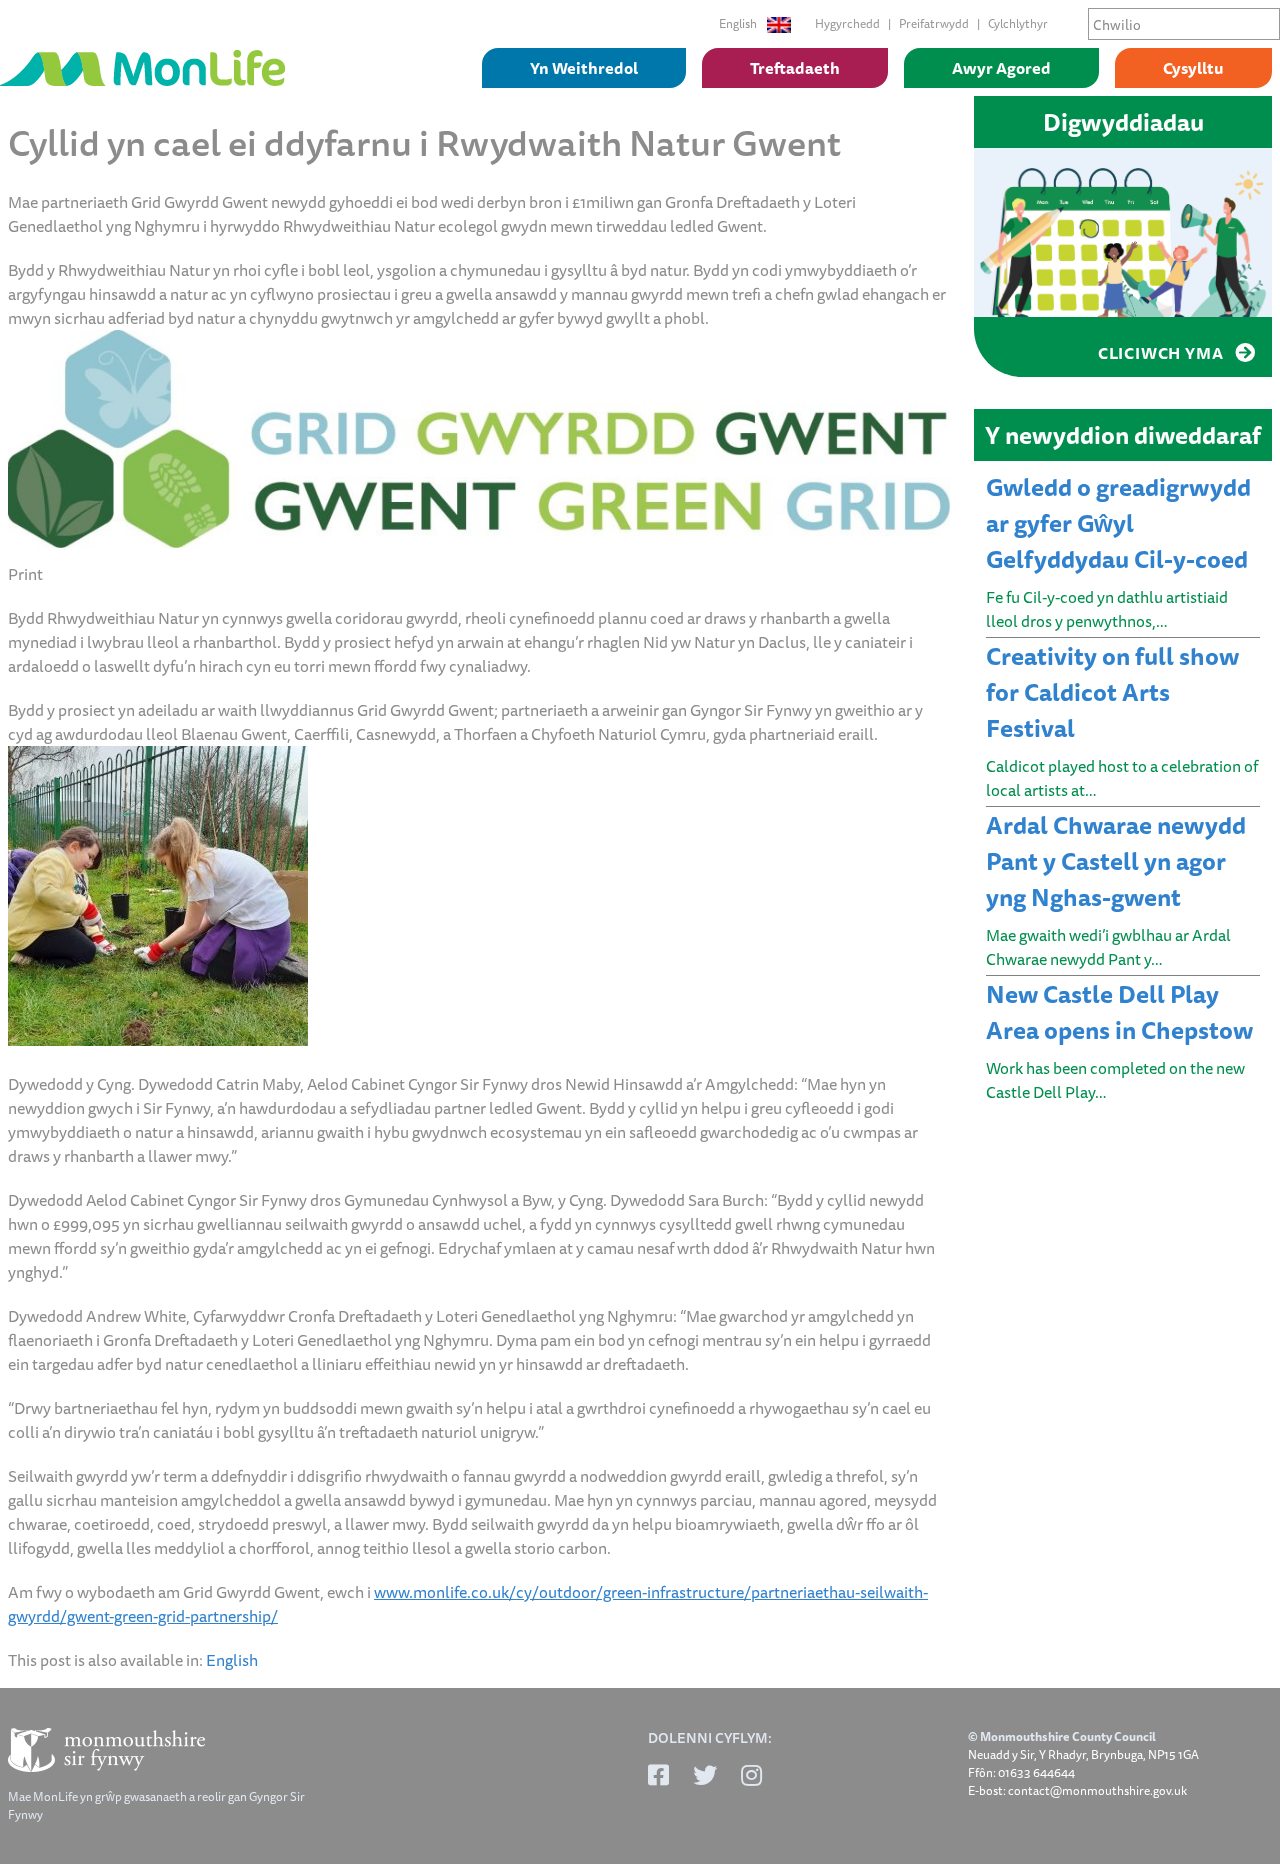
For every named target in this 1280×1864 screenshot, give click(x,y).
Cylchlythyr (1018, 23)
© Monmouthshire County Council (1062, 1737)
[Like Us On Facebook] (658, 1775)
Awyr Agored (1001, 68)
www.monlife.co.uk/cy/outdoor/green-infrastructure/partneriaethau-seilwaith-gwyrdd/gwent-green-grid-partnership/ (468, 1604)
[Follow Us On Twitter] (705, 1775)
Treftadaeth (795, 68)
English (739, 24)
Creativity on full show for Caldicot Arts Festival (1112, 692)
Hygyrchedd (847, 23)
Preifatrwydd (934, 23)
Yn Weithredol (584, 68)
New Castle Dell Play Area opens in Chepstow (1119, 1012)
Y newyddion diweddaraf (1123, 435)
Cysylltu (1193, 68)
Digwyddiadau (1123, 122)
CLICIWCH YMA (1162, 353)
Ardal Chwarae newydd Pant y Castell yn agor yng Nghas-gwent (1116, 861)
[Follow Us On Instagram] (751, 1775)
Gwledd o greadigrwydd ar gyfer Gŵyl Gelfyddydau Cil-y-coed (1118, 523)
